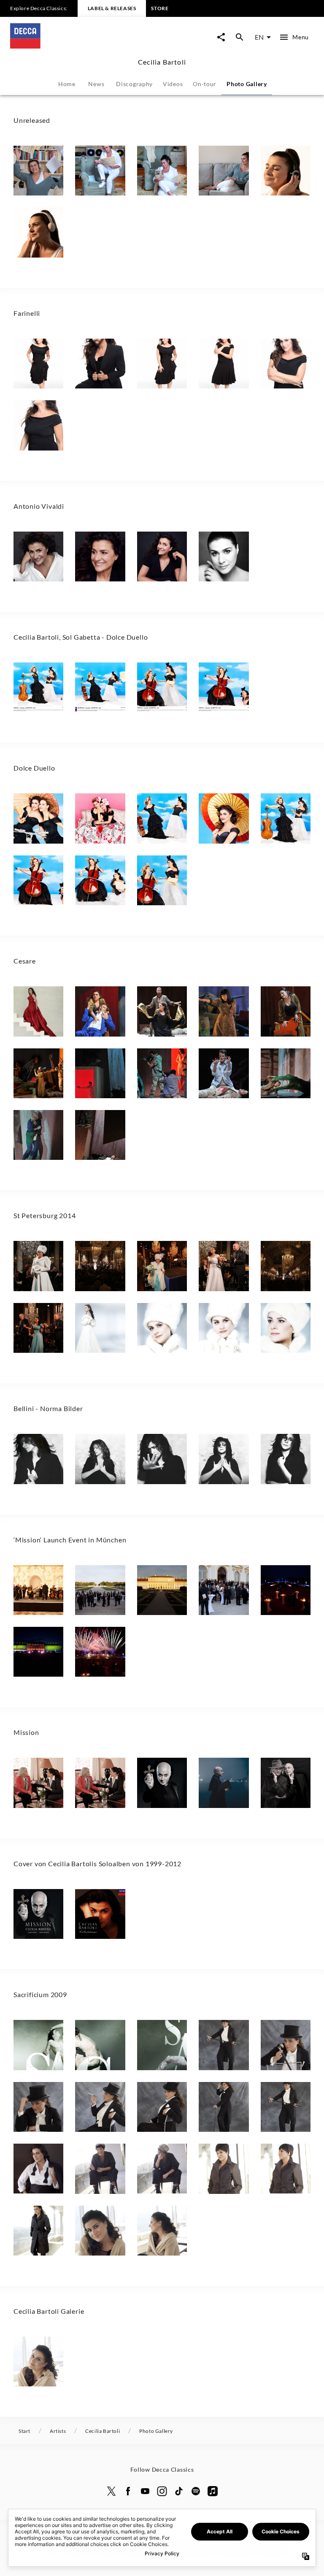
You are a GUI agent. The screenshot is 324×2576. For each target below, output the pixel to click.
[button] (38, 171)
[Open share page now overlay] (221, 37)
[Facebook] (128, 2491)
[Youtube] (145, 2491)
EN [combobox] (259, 37)
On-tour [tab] (205, 84)
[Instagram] (162, 2491)
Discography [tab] (134, 84)
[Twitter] (111, 2491)
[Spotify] (196, 2491)
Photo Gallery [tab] (247, 84)
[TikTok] (179, 2491)
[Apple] (213, 2491)
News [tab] (96, 84)
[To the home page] (86, 46)
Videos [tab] (173, 84)
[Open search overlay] (240, 37)
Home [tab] (67, 84)
